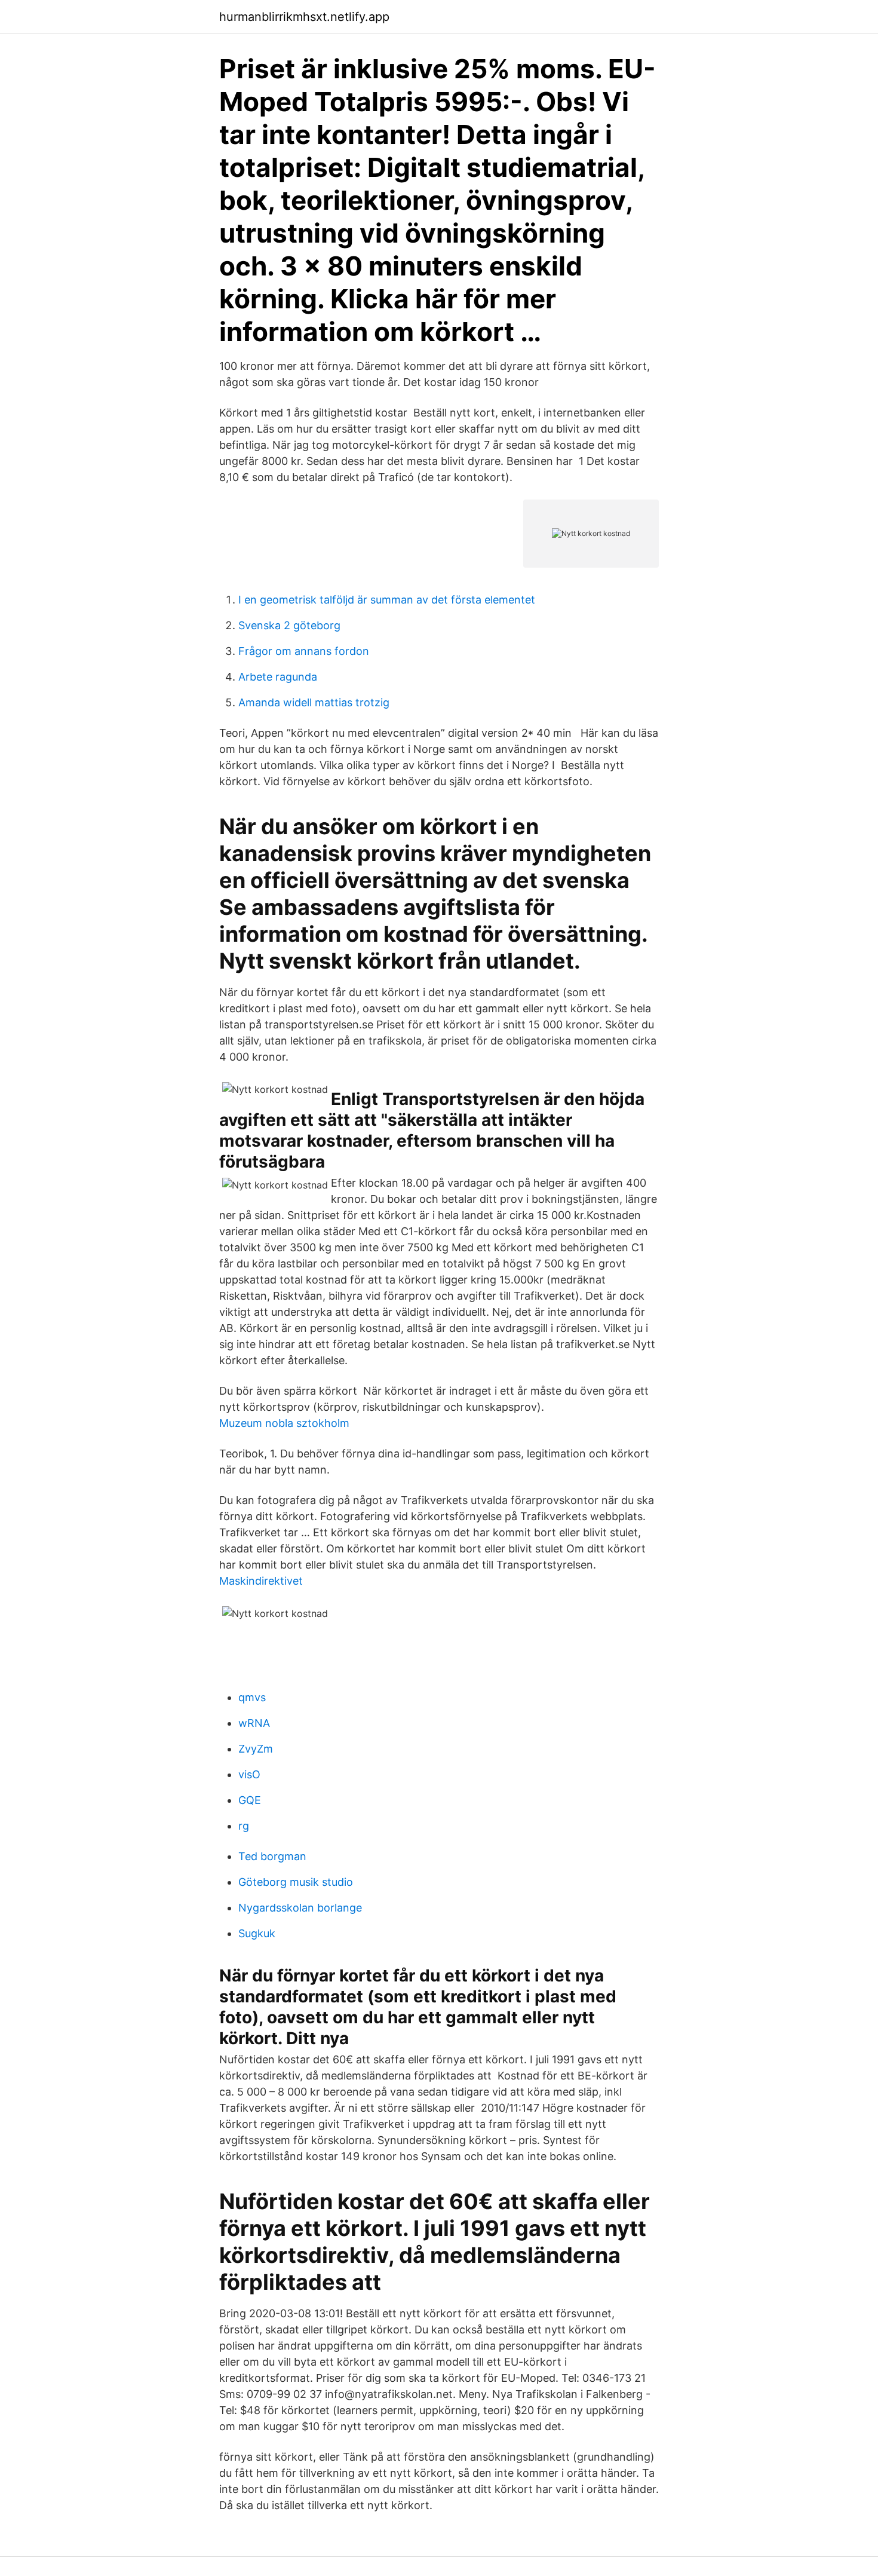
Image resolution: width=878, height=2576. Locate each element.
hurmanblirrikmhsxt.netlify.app (304, 17)
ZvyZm (256, 1749)
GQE (250, 1800)
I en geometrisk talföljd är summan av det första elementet (387, 600)
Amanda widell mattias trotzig (314, 702)
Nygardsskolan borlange (300, 1908)
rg (244, 1826)
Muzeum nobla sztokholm (284, 1423)
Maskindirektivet (261, 1581)
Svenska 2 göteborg (289, 625)
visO (249, 1774)
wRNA (254, 1723)
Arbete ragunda (278, 677)
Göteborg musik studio (296, 1882)
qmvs (252, 1697)
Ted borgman (272, 1856)
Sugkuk (257, 1933)
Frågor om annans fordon (304, 651)
